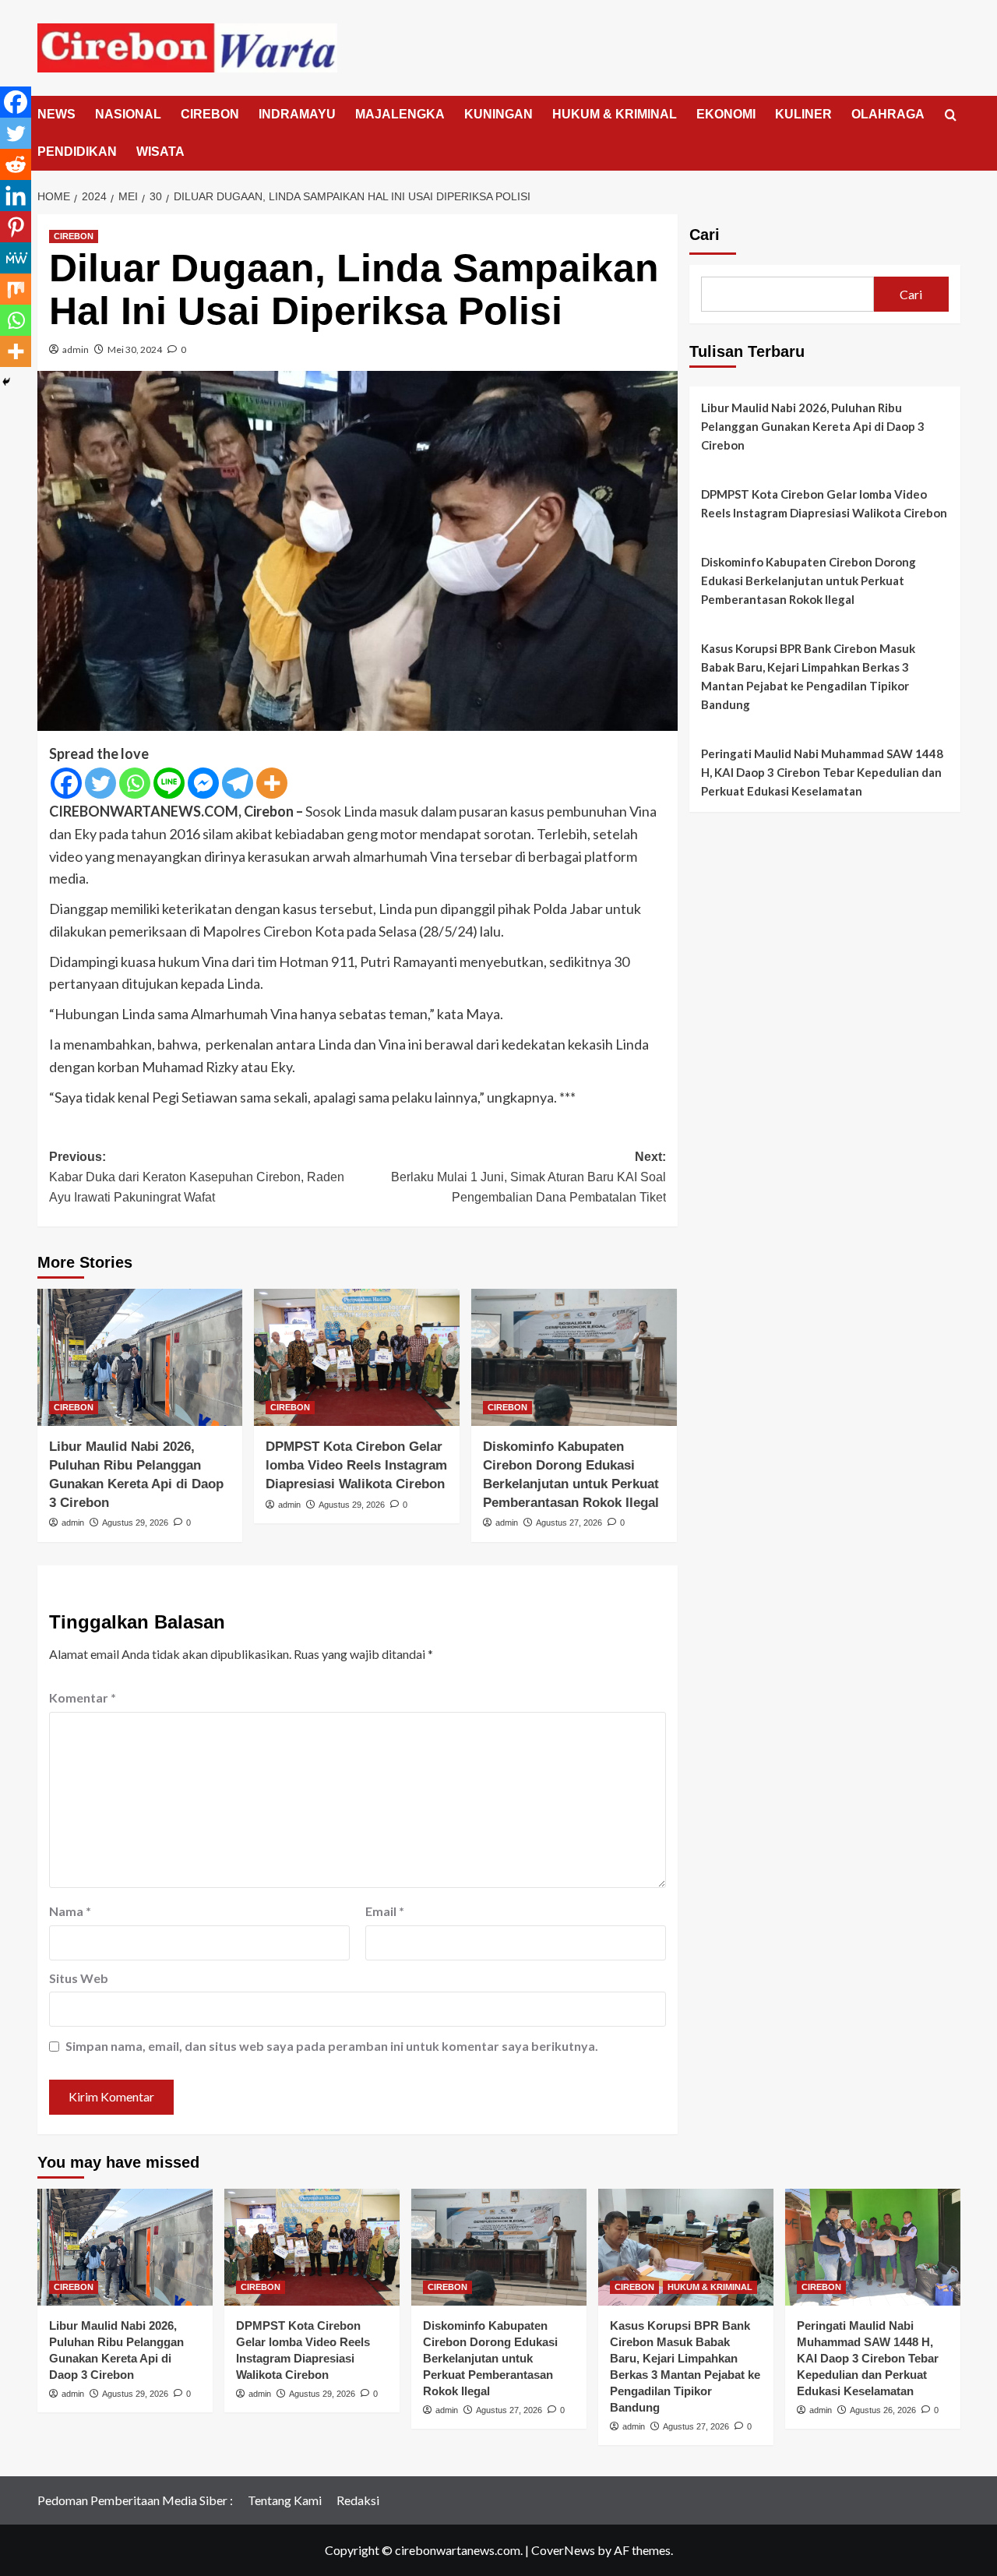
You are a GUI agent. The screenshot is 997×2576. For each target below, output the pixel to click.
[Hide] (6, 382)
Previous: (197, 1177)
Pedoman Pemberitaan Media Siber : (135, 2500)
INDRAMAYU (297, 114)
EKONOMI (726, 114)
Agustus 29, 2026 (135, 1523)
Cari (705, 235)
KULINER (803, 114)
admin (76, 349)
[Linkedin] (16, 196)
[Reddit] (16, 164)
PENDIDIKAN (77, 152)
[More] (272, 783)
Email (385, 1911)
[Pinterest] (16, 227)
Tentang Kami (285, 2500)
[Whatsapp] (135, 783)
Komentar (83, 1697)
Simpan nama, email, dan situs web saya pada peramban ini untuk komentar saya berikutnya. (332, 2046)
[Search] (951, 116)
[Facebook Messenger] (203, 783)
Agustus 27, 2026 (569, 1523)
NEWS (56, 114)
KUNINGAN (498, 114)
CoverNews (563, 2550)
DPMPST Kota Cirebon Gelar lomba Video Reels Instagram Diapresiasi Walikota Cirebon (356, 1465)
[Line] (169, 783)
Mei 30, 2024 (135, 349)
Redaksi (358, 2500)
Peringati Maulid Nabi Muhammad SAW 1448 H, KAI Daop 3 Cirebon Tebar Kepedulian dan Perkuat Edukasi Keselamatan (822, 772)
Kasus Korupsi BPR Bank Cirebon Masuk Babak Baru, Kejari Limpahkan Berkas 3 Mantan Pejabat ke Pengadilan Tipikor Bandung (808, 676)
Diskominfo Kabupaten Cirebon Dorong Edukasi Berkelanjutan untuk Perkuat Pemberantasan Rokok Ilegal (809, 580)
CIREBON (210, 114)
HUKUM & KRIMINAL (615, 114)
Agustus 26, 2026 (883, 2410)
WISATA (160, 152)
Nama (70, 1911)
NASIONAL (128, 114)
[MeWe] (16, 258)
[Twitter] (100, 783)
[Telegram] (238, 783)
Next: (528, 1177)
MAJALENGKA (400, 114)
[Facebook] (66, 783)
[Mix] (16, 289)
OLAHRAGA (888, 114)
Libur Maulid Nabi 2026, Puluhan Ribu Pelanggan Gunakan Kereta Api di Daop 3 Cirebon (813, 426)
